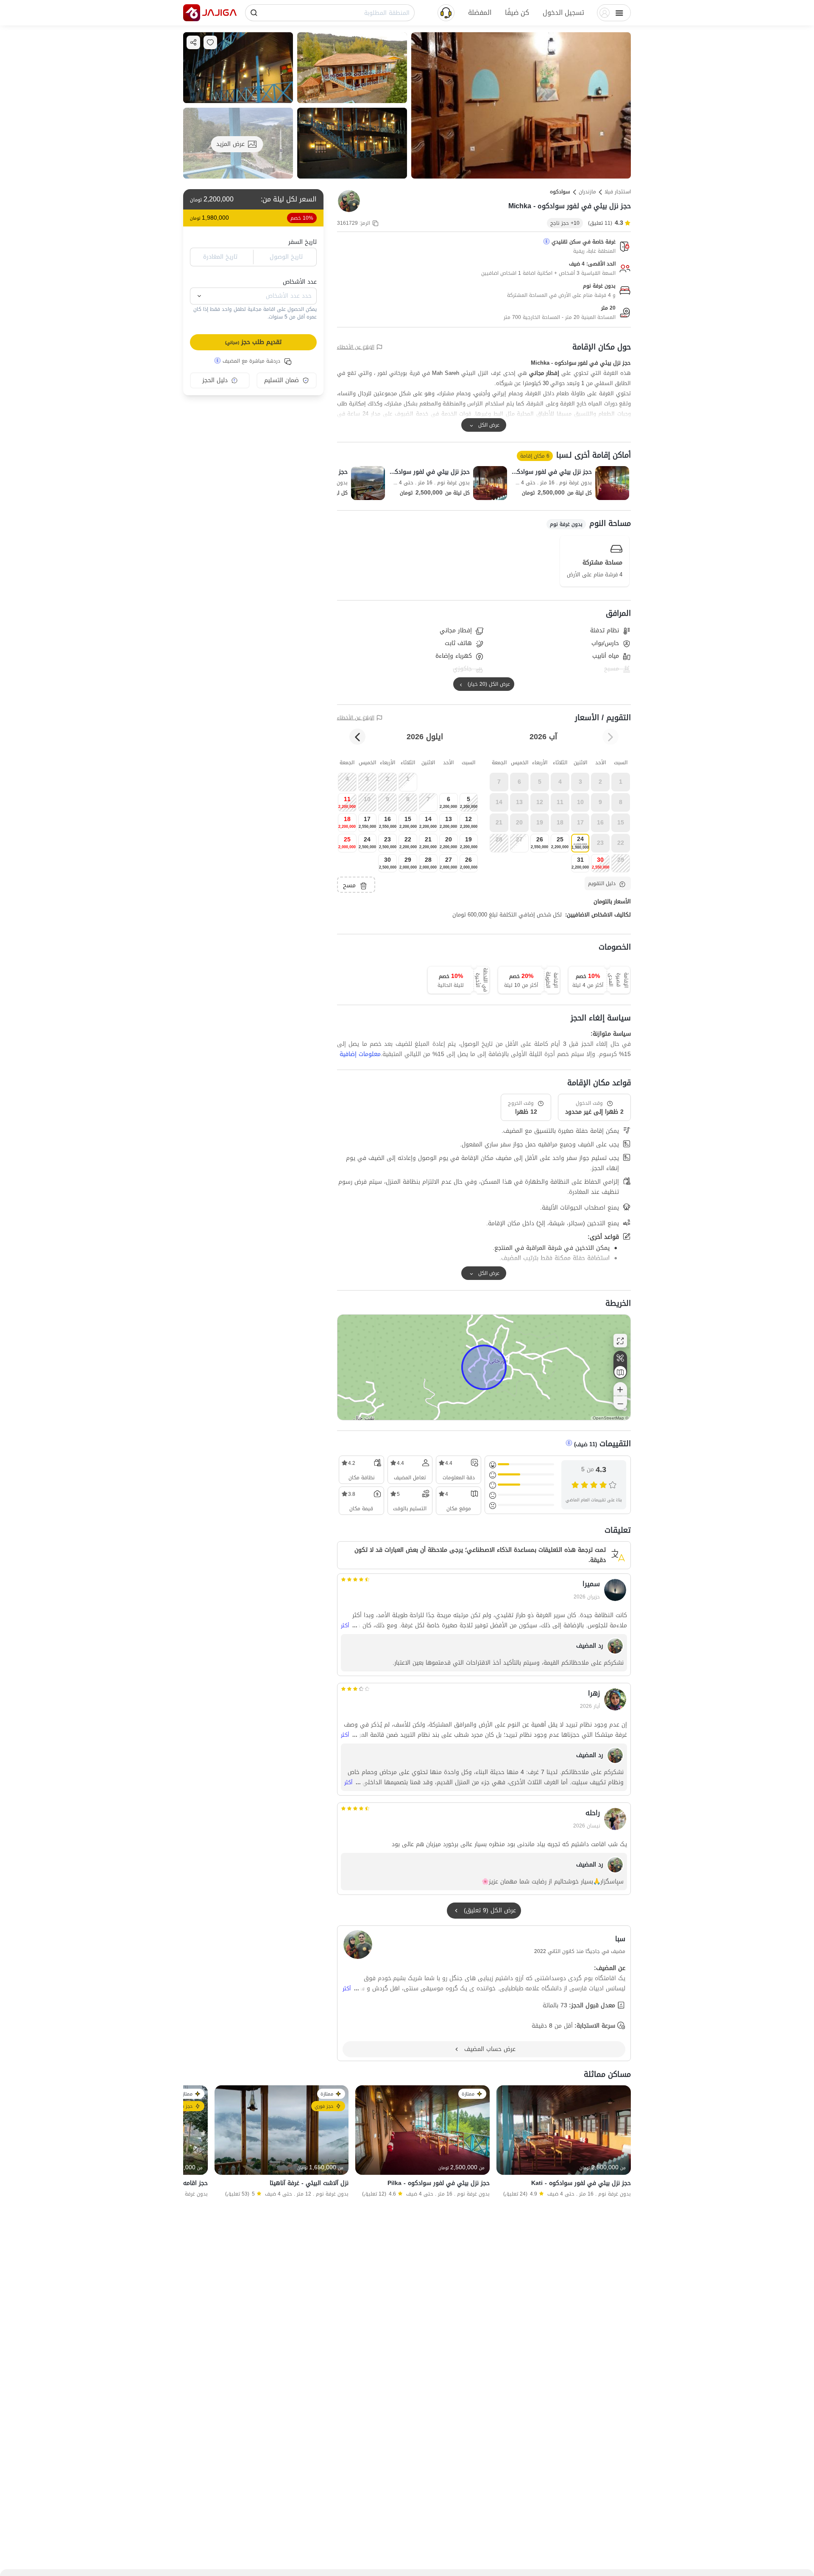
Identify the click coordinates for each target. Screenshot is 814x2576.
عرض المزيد (230, 144)
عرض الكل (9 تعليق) (490, 1910)
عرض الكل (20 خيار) (489, 684)
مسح (349, 885)
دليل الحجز (215, 380)
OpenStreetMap (608, 1418)
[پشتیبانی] (446, 12)
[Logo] (192, 13)
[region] (484, 1367)
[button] (563, 13)
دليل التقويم (602, 883)
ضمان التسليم (282, 380)
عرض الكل (489, 425)
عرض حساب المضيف (490, 2049)
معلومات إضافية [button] (360, 1054)
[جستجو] (254, 13)
